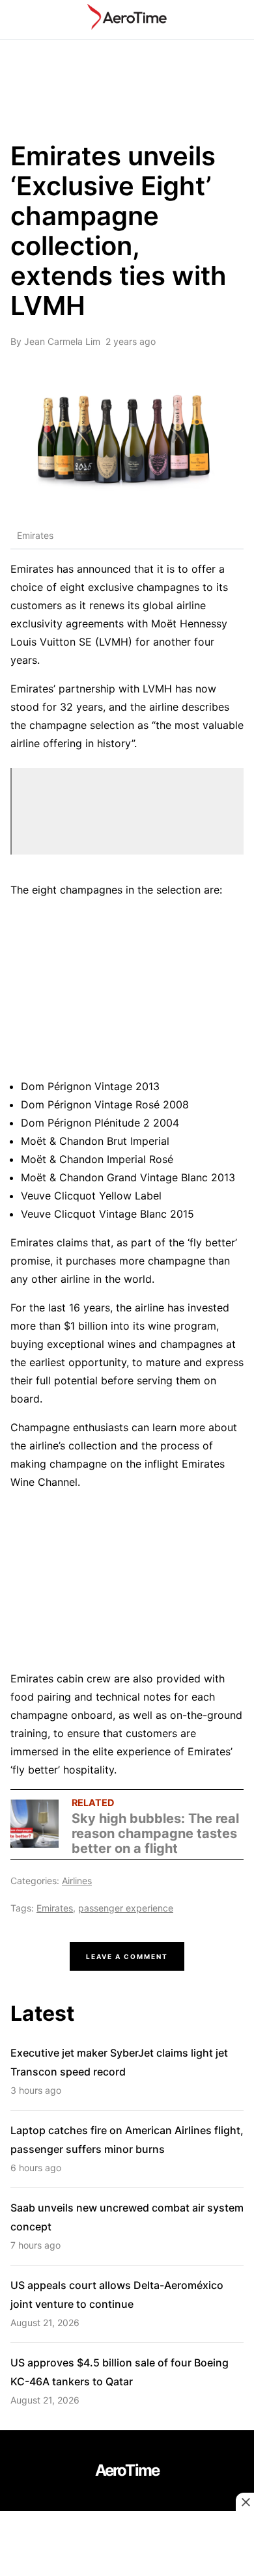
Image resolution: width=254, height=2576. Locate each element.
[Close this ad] (245, 2502)
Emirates (55, 1908)
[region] (127, 2545)
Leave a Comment (127, 1956)
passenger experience (126, 1908)
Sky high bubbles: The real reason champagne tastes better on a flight (155, 1833)
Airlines (77, 1881)
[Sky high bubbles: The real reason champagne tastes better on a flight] (35, 1825)
